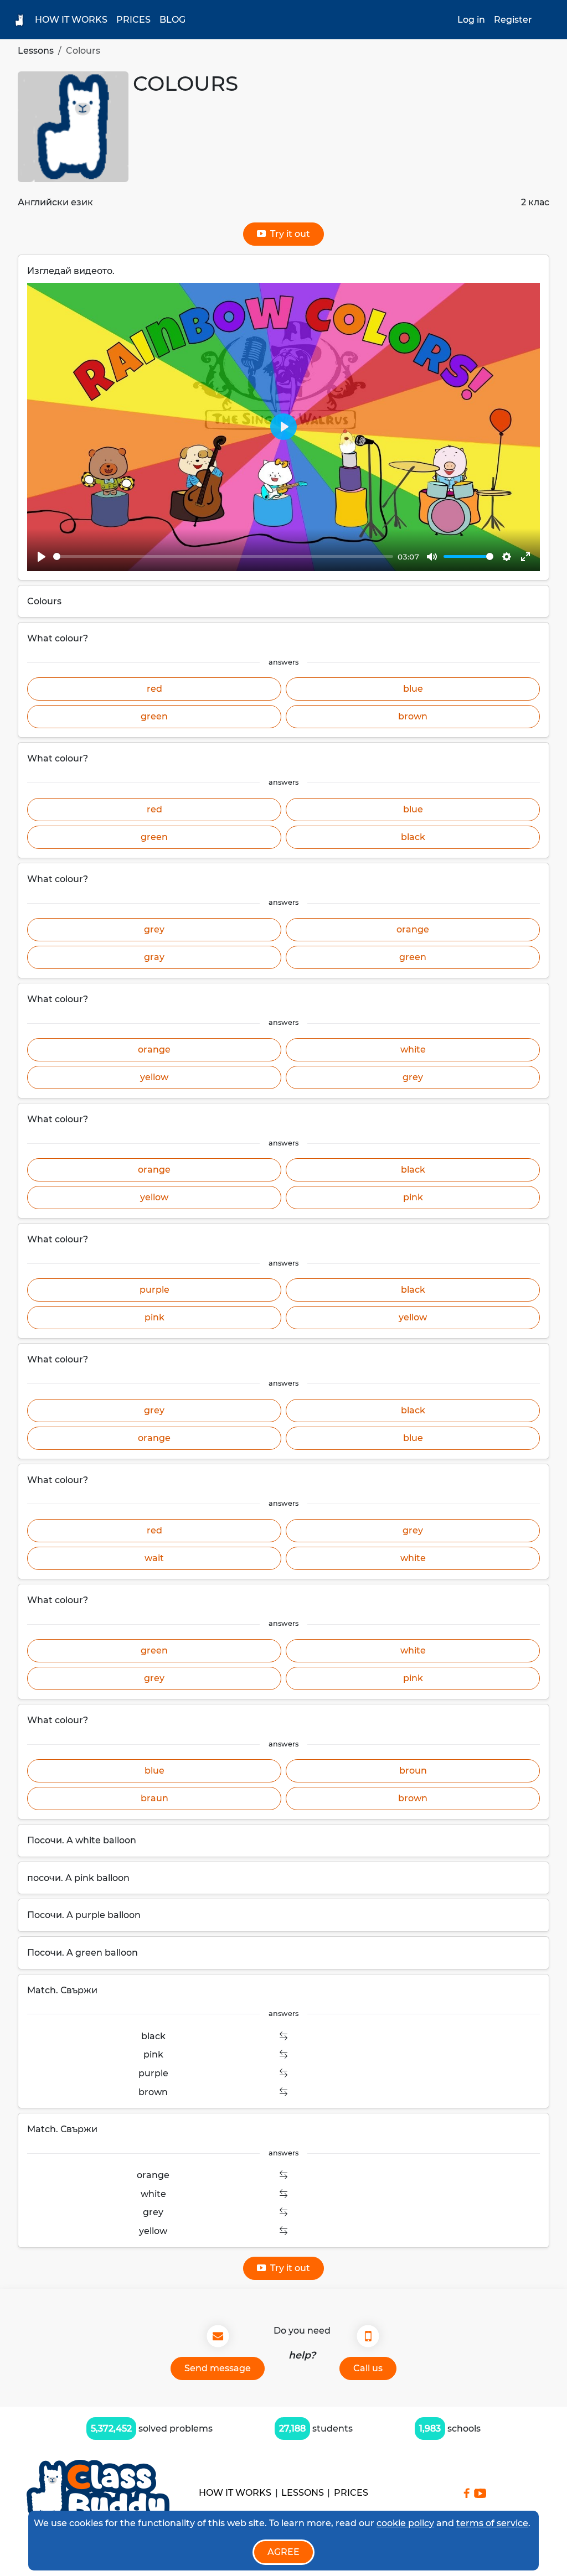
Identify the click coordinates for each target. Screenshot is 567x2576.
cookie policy (405, 2523)
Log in (471, 20)
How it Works (71, 20)
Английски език (55, 202)
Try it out (288, 234)
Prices (133, 20)
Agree (283, 2552)
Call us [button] (368, 2368)
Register (513, 20)
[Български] (548, 20)
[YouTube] (480, 2493)
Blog (172, 20)
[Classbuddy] (98, 2493)
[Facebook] (467, 2493)
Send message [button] (218, 2368)
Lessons (36, 51)
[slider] (223, 556)
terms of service (492, 2523)
